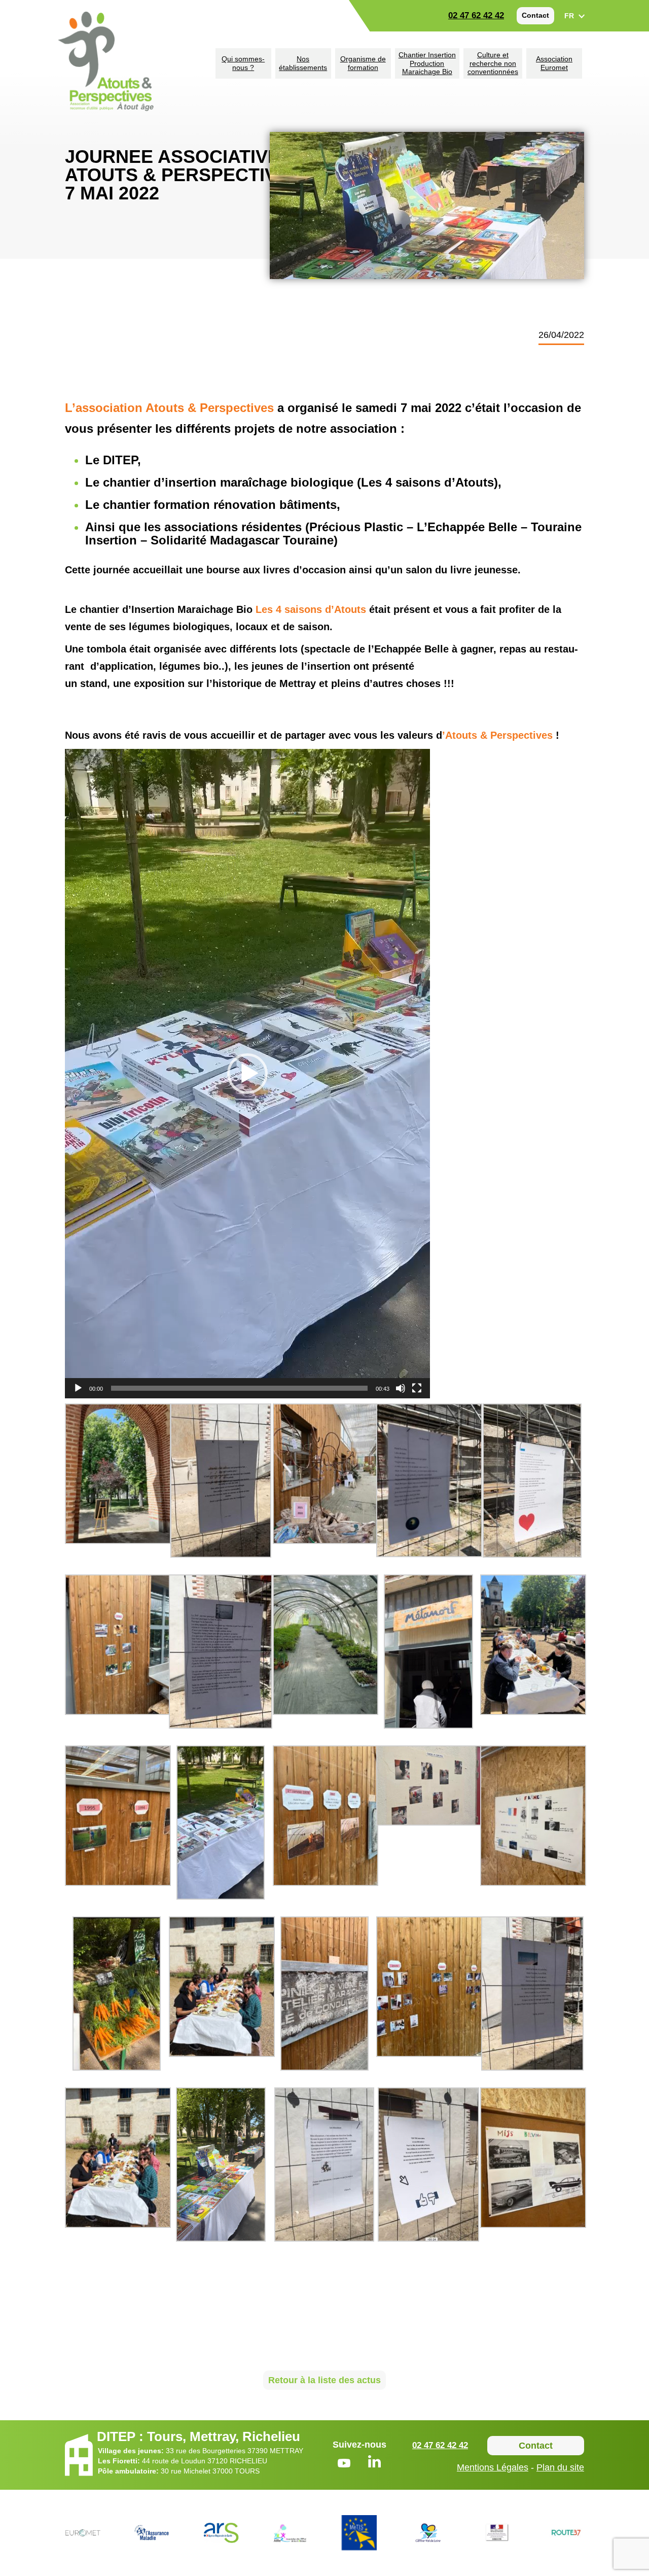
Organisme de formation (363, 63)
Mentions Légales (493, 2467)
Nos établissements (303, 63)
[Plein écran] (417, 1388)
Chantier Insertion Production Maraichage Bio (427, 63)
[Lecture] (78, 1388)
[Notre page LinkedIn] (374, 2463)
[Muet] (401, 1388)
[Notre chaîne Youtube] (344, 2465)
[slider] (239, 1388)
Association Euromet (554, 63)
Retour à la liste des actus (324, 2380)
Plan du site (560, 2467)
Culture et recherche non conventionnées (493, 63)
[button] (247, 1074)
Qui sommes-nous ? (243, 63)
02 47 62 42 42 (476, 15)
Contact (535, 15)
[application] (247, 1074)
